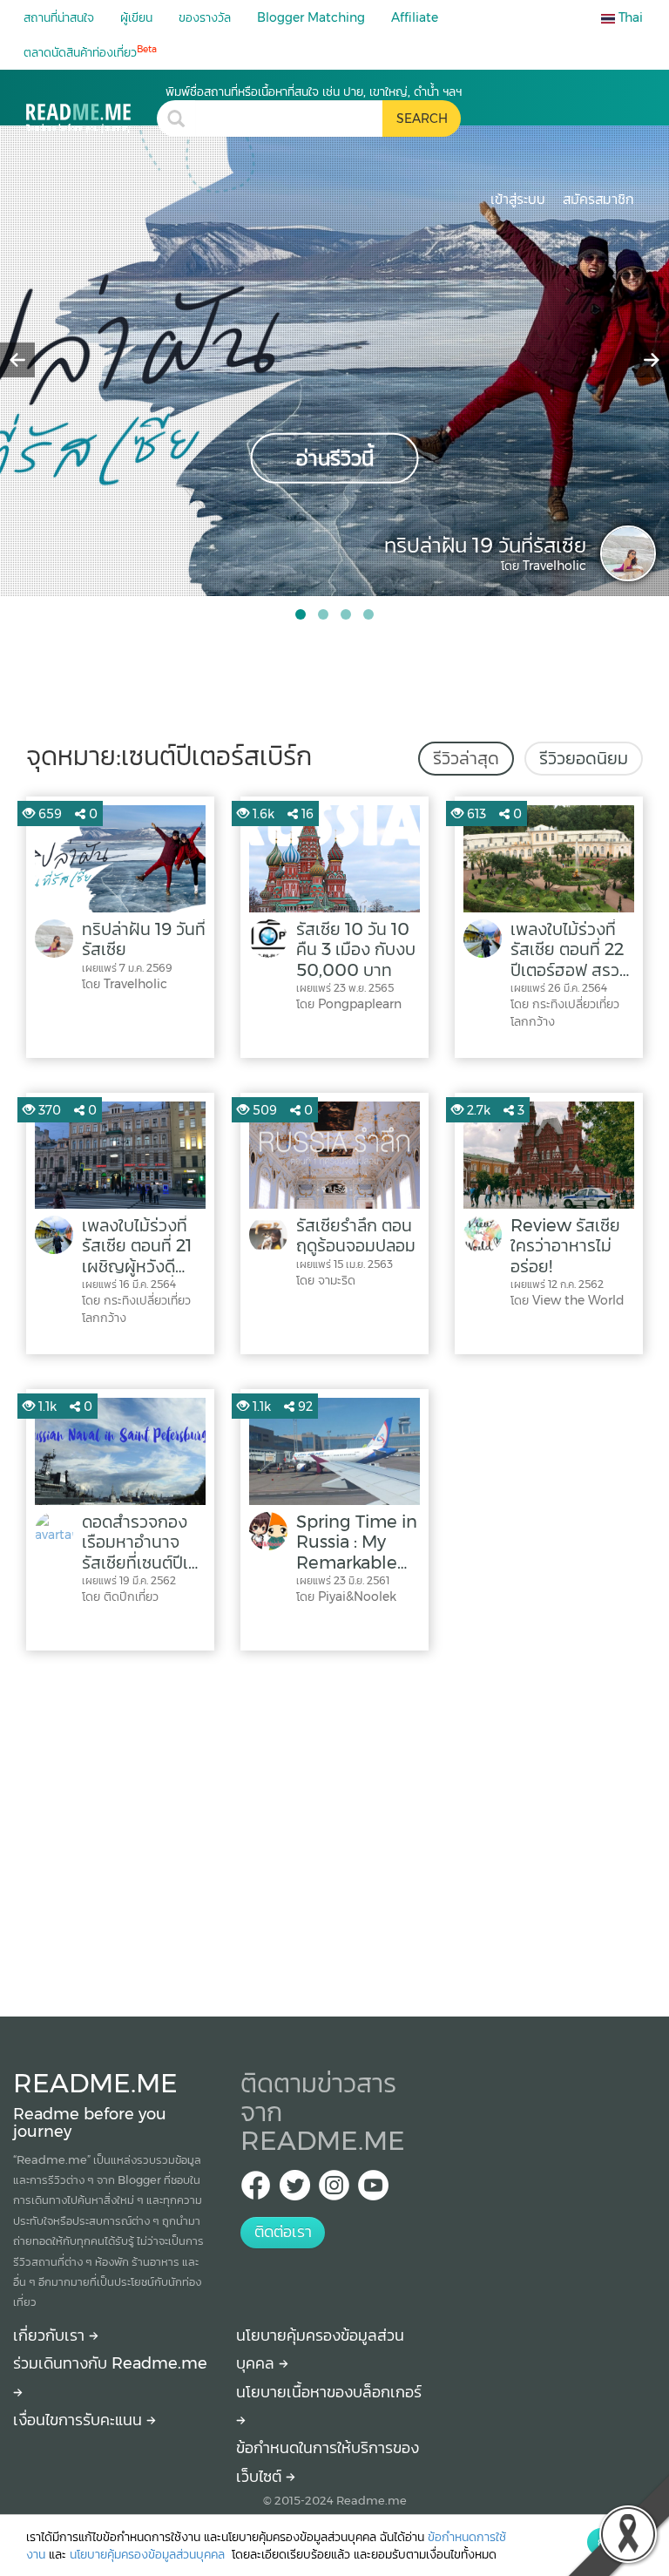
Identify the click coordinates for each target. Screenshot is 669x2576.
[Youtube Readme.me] (373, 2190)
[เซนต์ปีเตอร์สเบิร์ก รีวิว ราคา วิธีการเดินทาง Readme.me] (91, 108)
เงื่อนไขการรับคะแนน (80, 2420)
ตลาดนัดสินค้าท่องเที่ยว (90, 52)
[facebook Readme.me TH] (256, 2190)
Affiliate (415, 17)
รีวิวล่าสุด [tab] (466, 758)
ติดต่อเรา (283, 2232)
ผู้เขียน (136, 17)
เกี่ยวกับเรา (51, 2335)
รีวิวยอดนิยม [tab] (584, 758)
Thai (629, 17)
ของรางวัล (205, 17)
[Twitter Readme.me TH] (295, 2190)
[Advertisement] (334, 1829)
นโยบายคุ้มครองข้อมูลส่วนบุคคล (149, 2554)
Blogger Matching (311, 17)
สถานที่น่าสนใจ (59, 17)
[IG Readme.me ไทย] (334, 2190)
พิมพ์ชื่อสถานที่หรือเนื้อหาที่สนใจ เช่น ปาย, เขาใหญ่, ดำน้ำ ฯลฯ (314, 92)
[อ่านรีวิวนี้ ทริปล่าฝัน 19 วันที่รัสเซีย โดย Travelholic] (334, 360)
